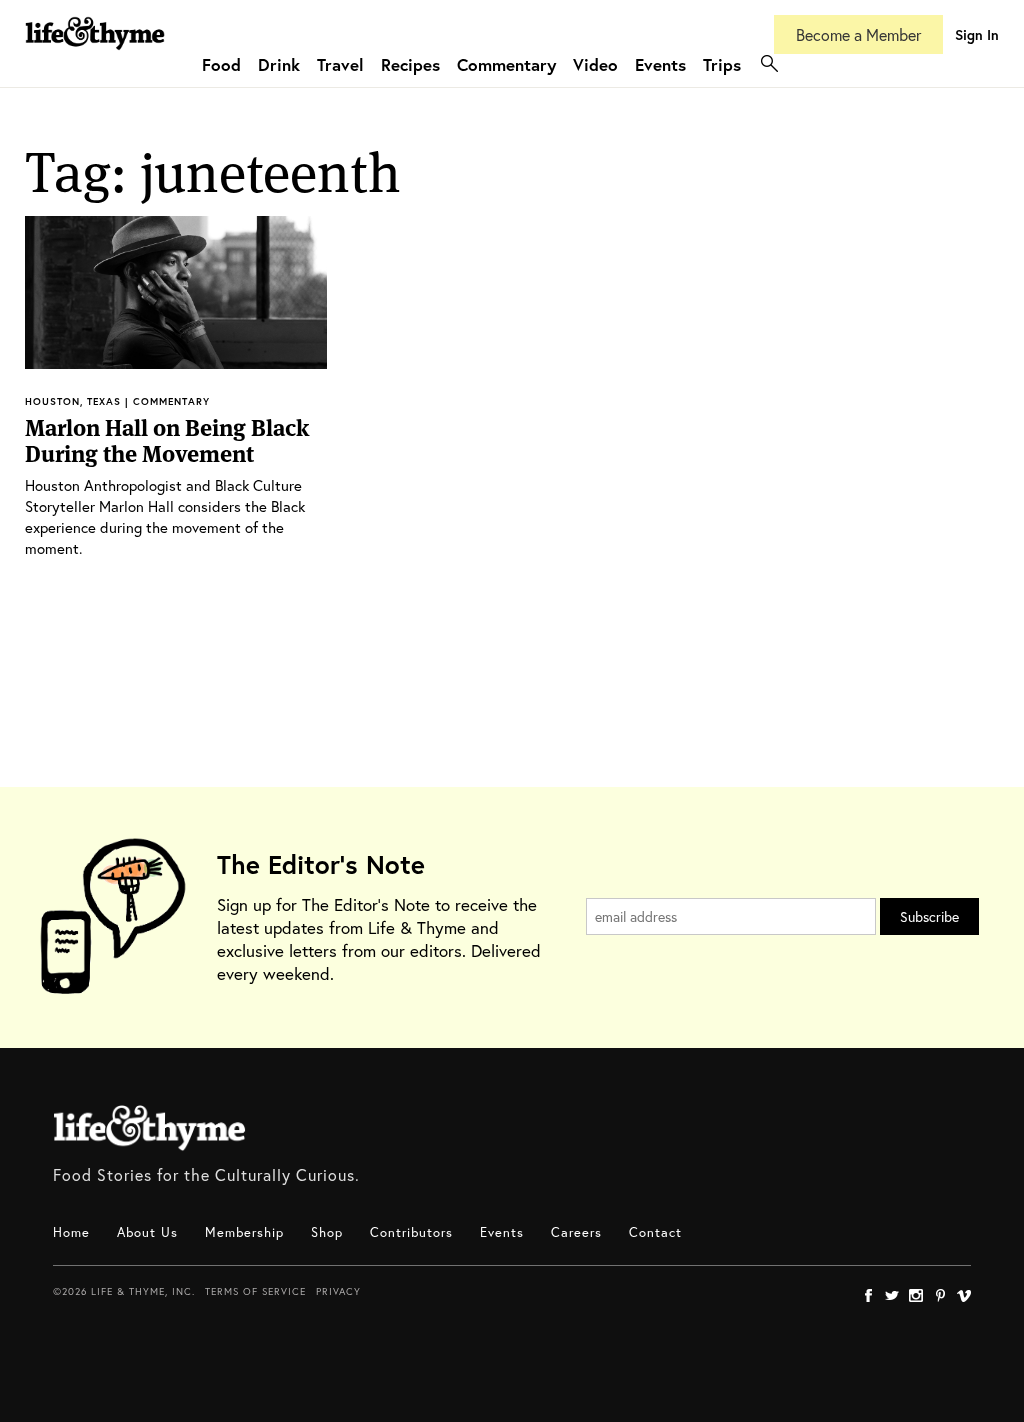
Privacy (338, 1291)
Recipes (410, 64)
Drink (279, 64)
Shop (327, 1232)
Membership (244, 1232)
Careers (576, 1232)
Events (660, 64)
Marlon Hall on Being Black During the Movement (167, 441)
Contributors (411, 1232)
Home (71, 1232)
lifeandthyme (95, 54)
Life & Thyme (149, 1128)
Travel (340, 64)
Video (595, 64)
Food (221, 64)
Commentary (506, 64)
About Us (147, 1232)
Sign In (977, 34)
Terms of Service (255, 1291)
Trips (722, 64)
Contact (655, 1232)
